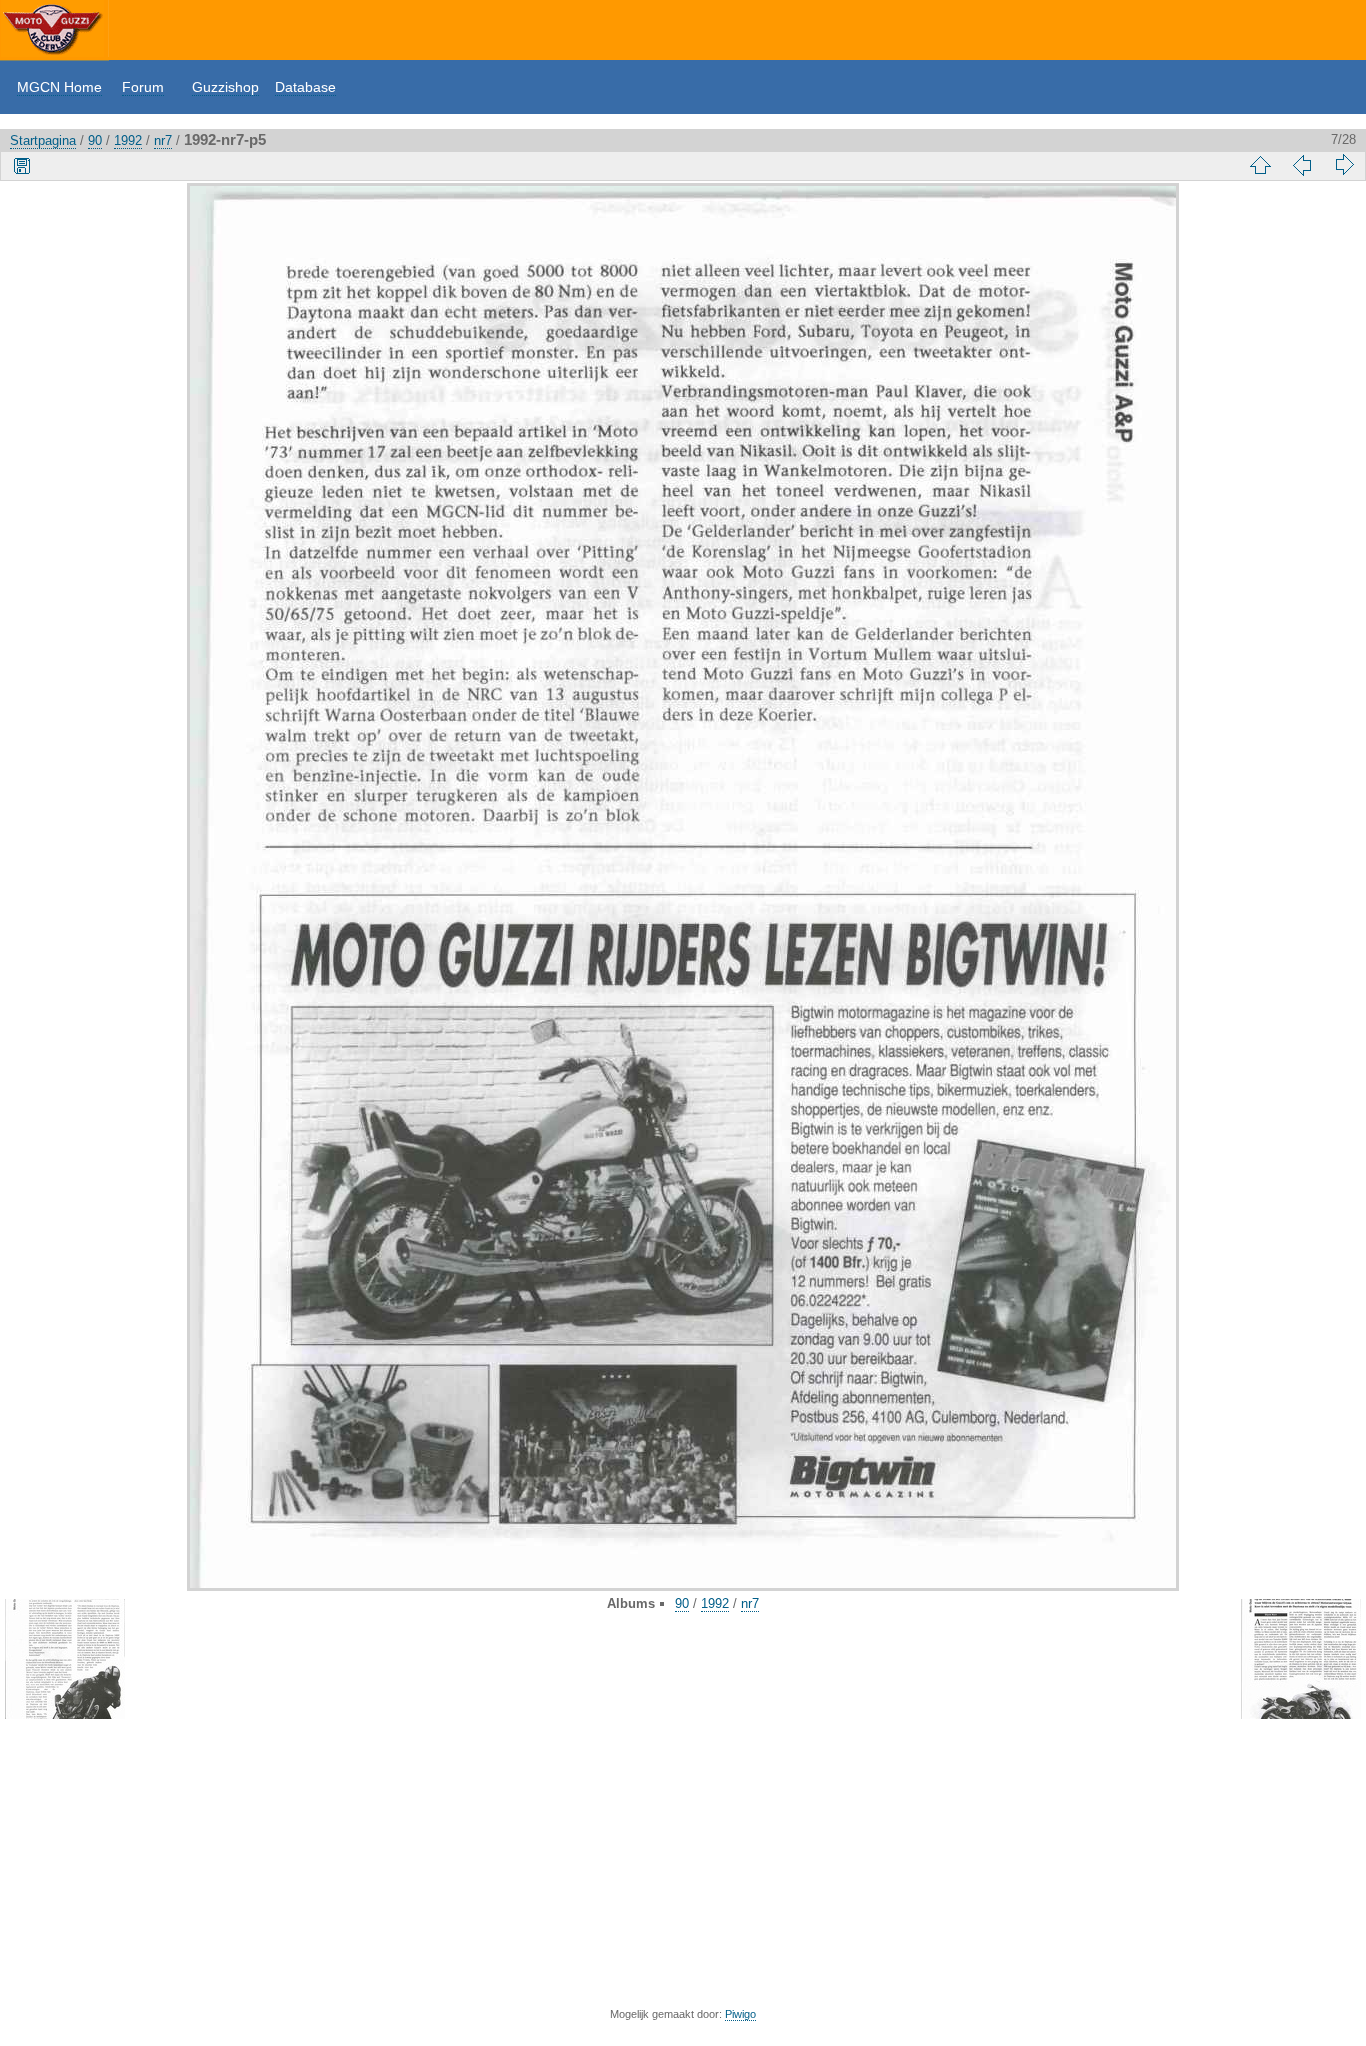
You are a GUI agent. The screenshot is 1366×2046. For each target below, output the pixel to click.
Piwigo (740, 2014)
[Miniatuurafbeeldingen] (1260, 165)
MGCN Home (59, 87)
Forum (143, 87)
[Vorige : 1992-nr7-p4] (1302, 165)
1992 (128, 140)
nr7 (163, 140)
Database (305, 87)
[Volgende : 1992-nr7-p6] (1344, 165)
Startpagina (43, 140)
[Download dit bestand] (22, 165)
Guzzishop (225, 87)
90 (95, 140)
